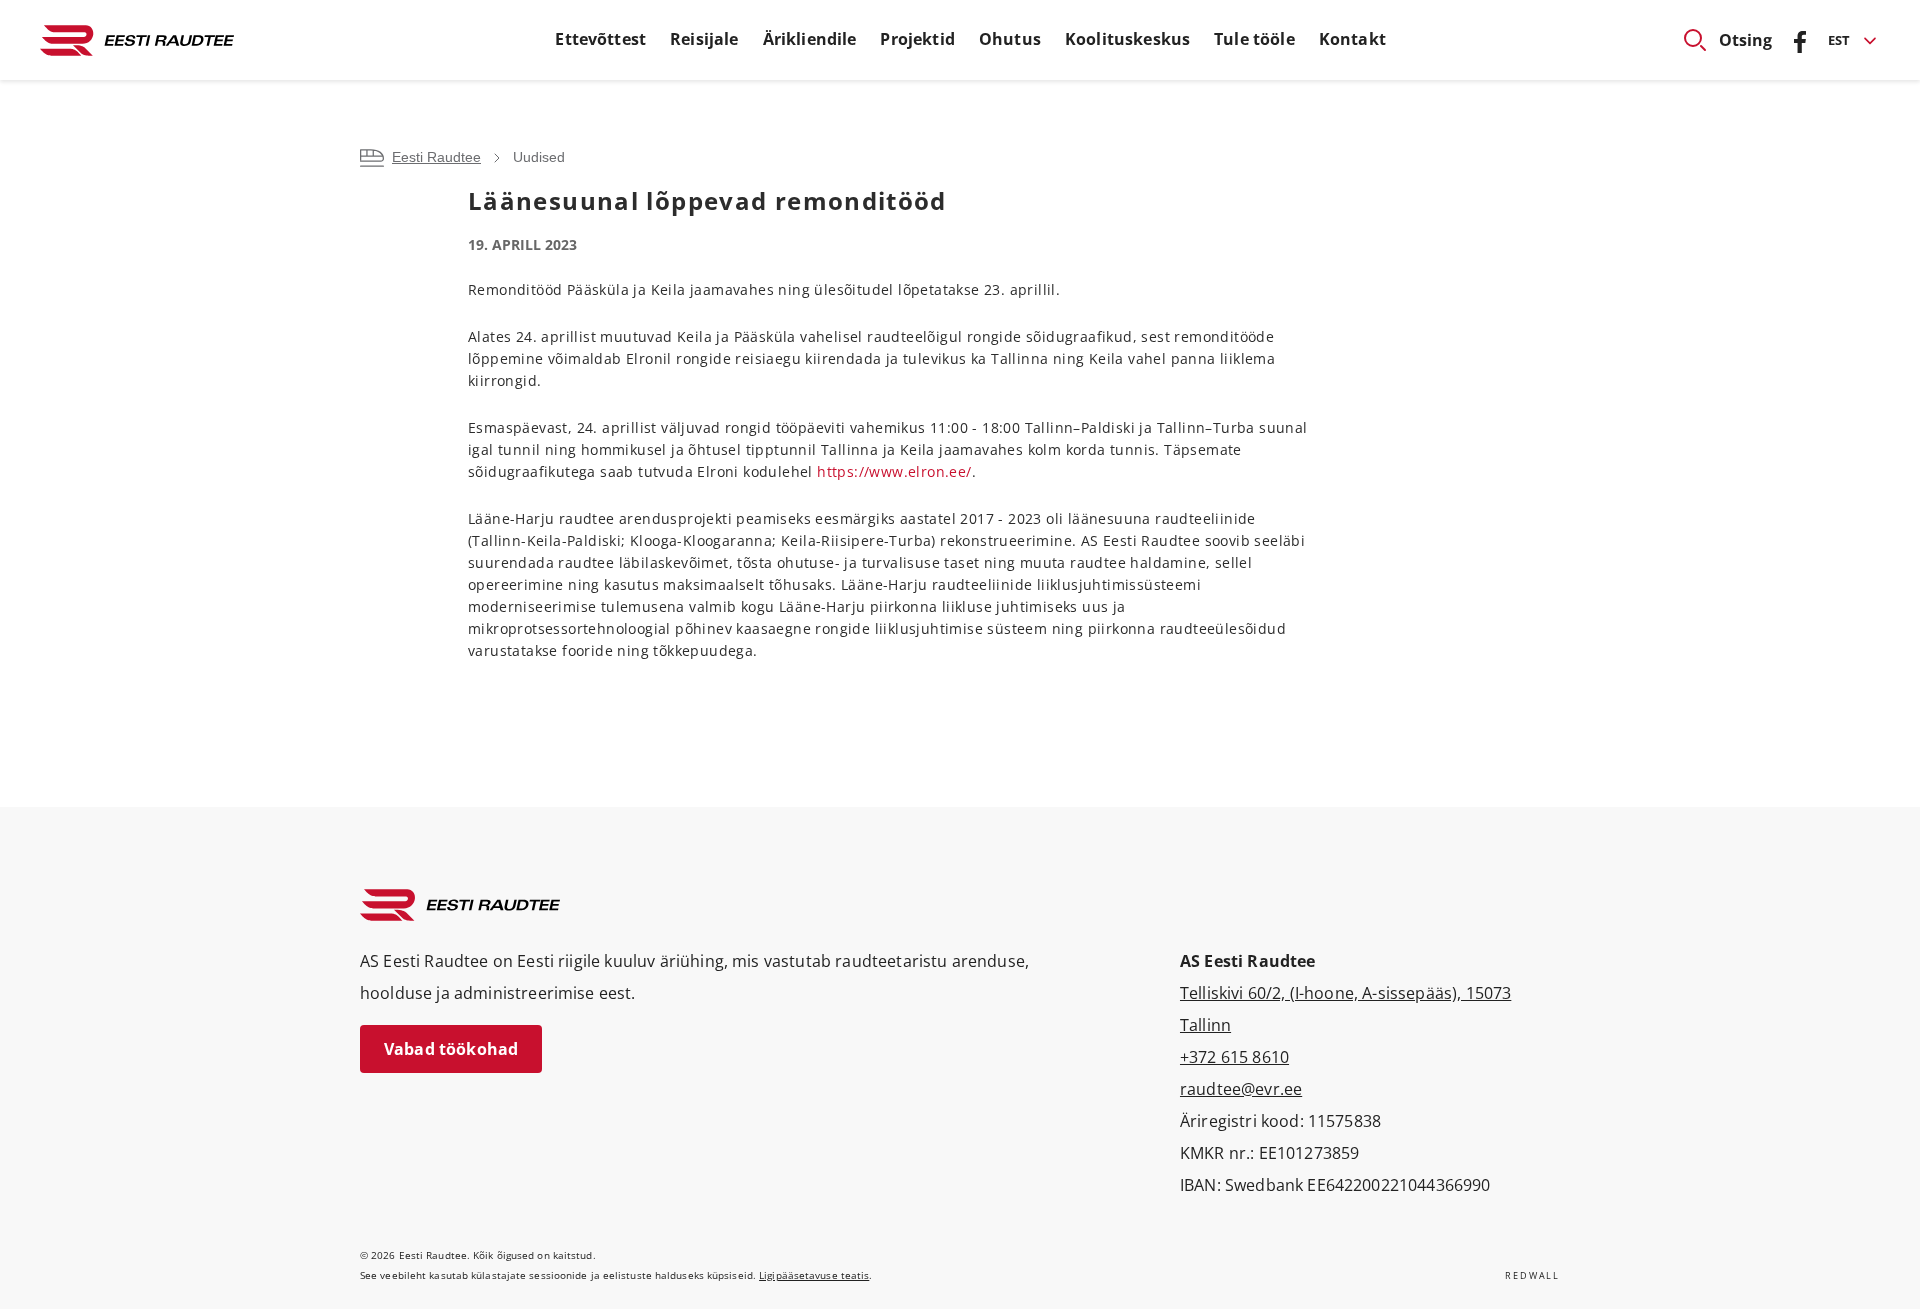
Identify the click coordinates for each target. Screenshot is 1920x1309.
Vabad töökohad (451, 1049)
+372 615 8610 (1234, 1057)
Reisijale (704, 39)
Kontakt (1352, 39)
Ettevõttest (600, 39)
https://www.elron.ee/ (894, 471)
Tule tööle (1254, 39)
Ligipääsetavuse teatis (814, 1275)
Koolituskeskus (1127, 39)
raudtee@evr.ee (1241, 1089)
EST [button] (1839, 40)
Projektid (917, 39)
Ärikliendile (810, 39)
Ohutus (1010, 39)
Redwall (1532, 1275)
